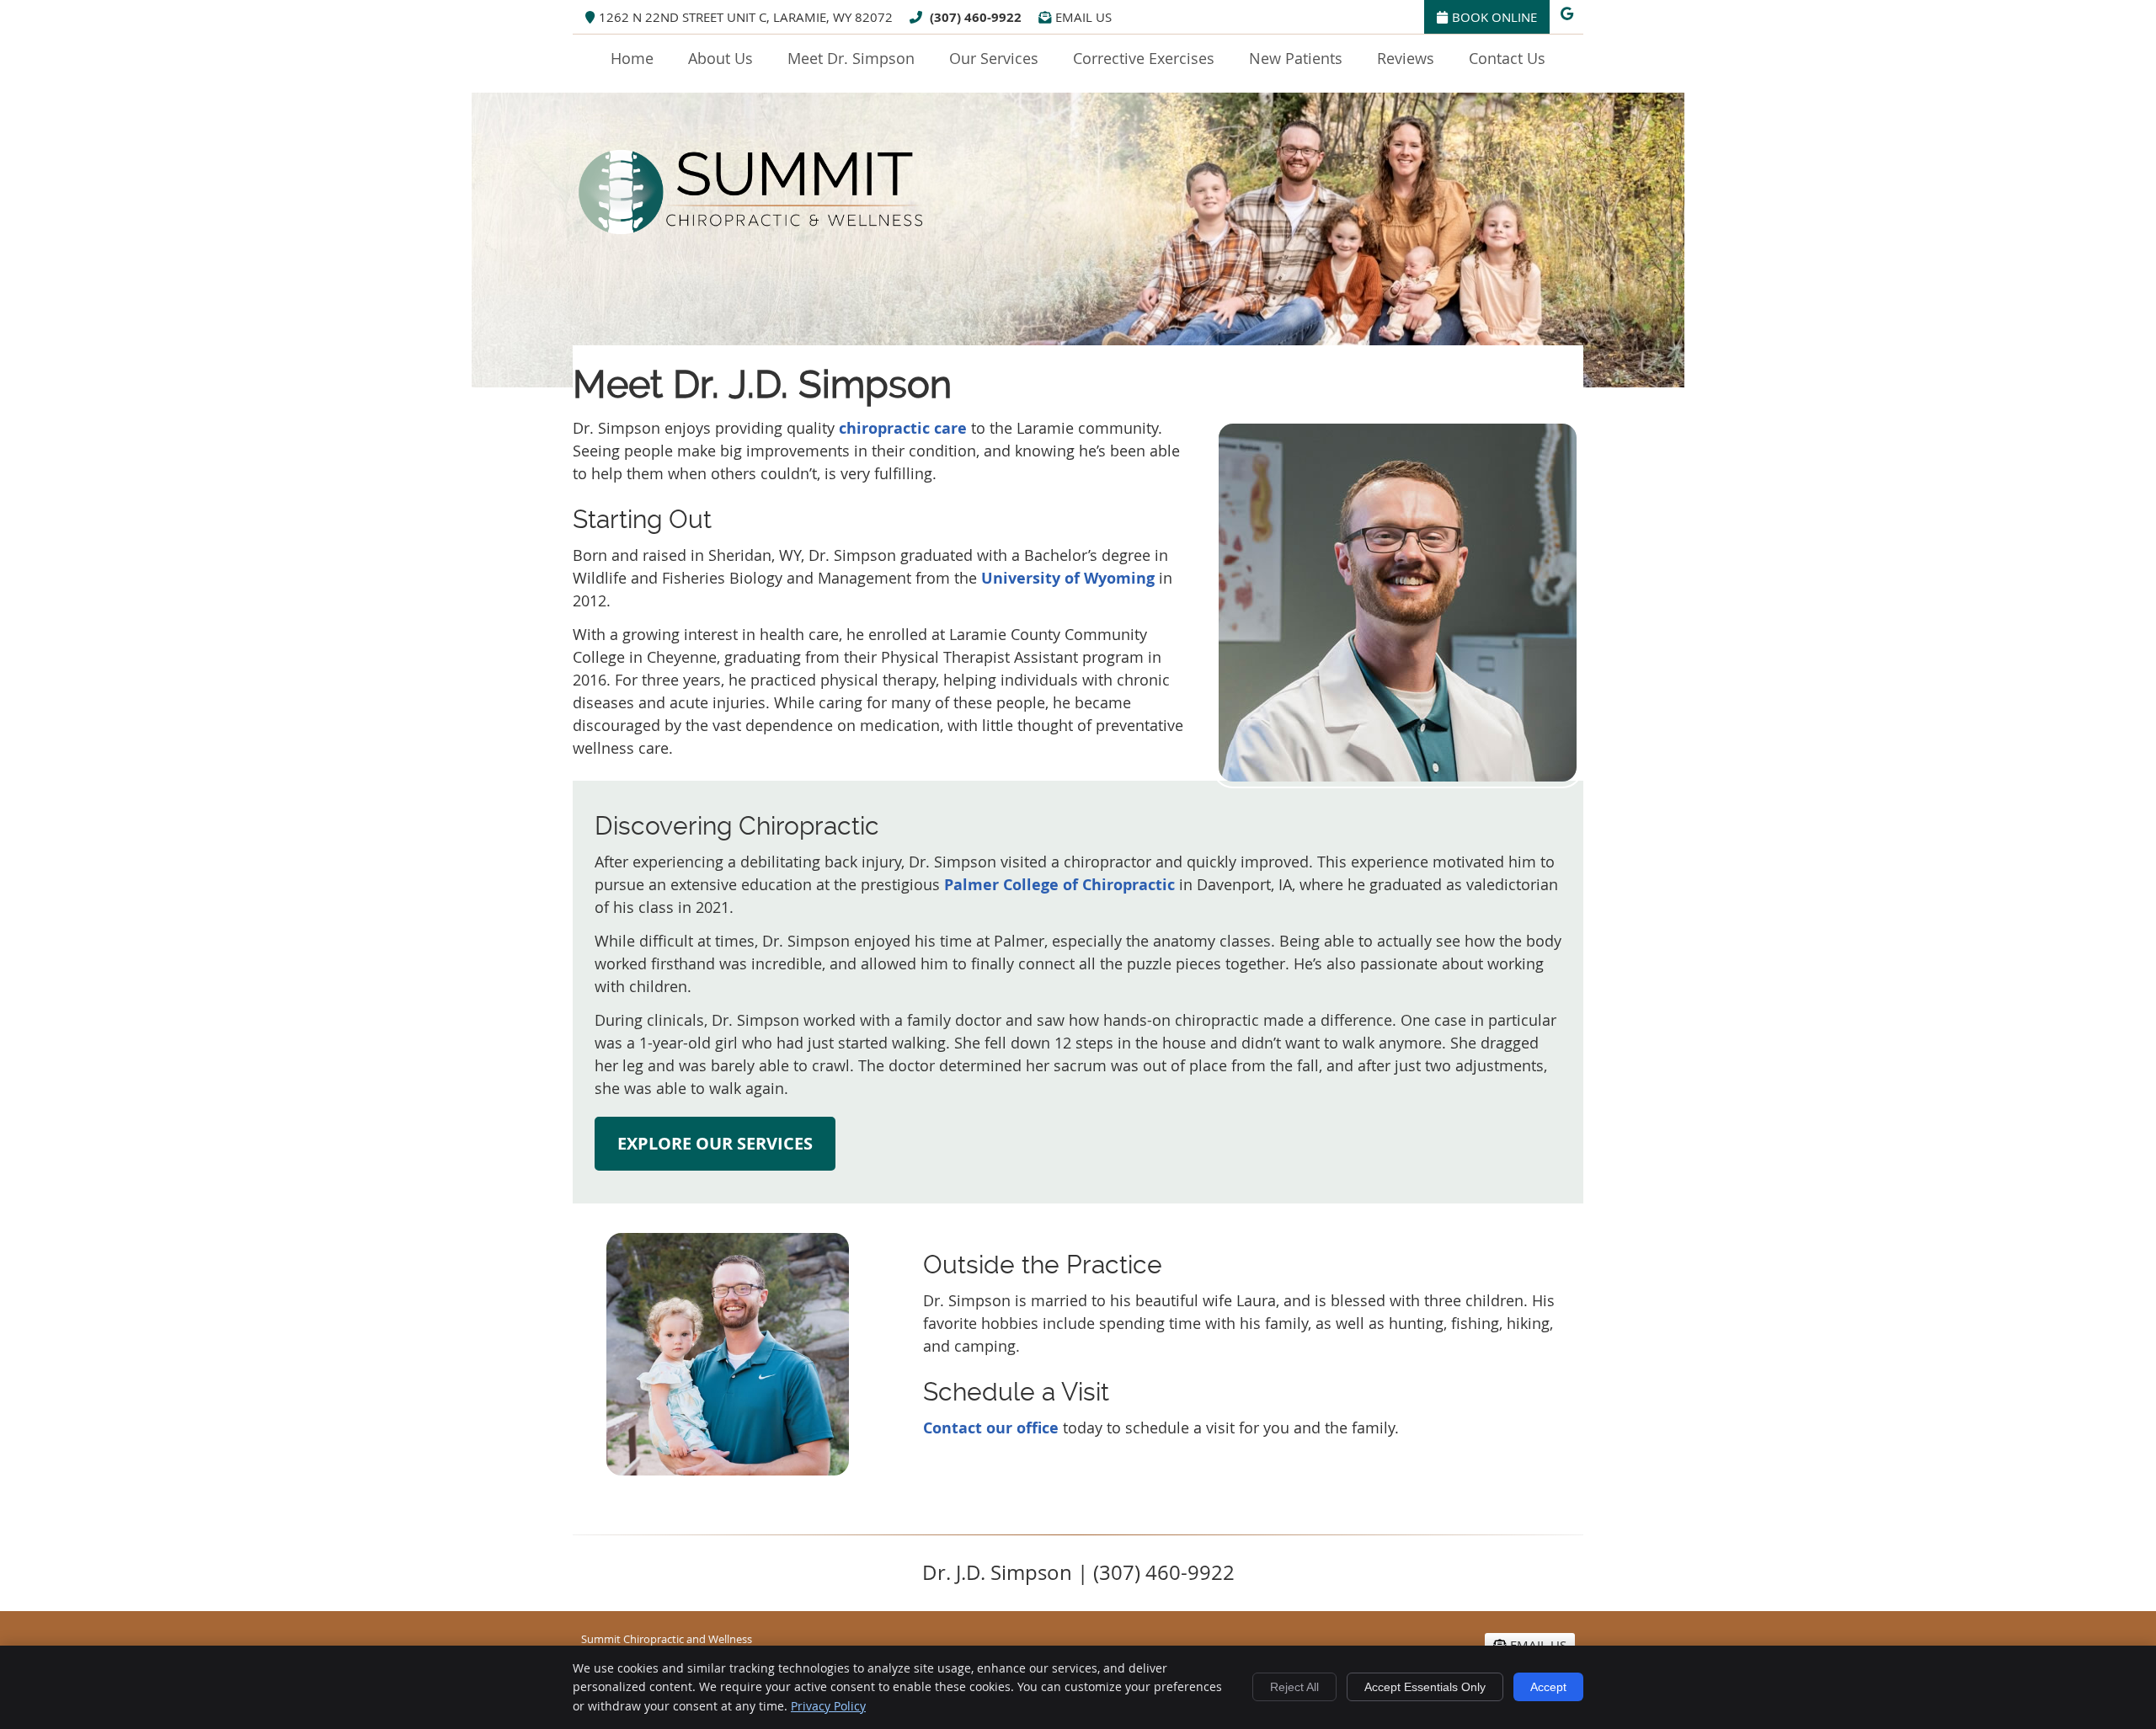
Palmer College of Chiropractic (1059, 885)
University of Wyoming (1068, 578)
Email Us (1083, 17)
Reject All (1294, 1687)
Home (632, 58)
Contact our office (991, 1428)
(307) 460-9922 (976, 17)
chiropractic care (903, 428)
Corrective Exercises (1144, 58)
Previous (584, 1367)
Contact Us (1507, 58)
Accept (1548, 1687)
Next (872, 1367)
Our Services (994, 58)
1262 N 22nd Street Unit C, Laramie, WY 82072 (746, 17)
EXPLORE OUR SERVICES (715, 1143)
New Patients (1296, 58)
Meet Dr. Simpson (851, 58)
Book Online (1494, 17)
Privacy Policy (828, 1706)
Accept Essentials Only (1425, 1687)
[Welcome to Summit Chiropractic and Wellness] (751, 239)
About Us (720, 58)
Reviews (1406, 58)
